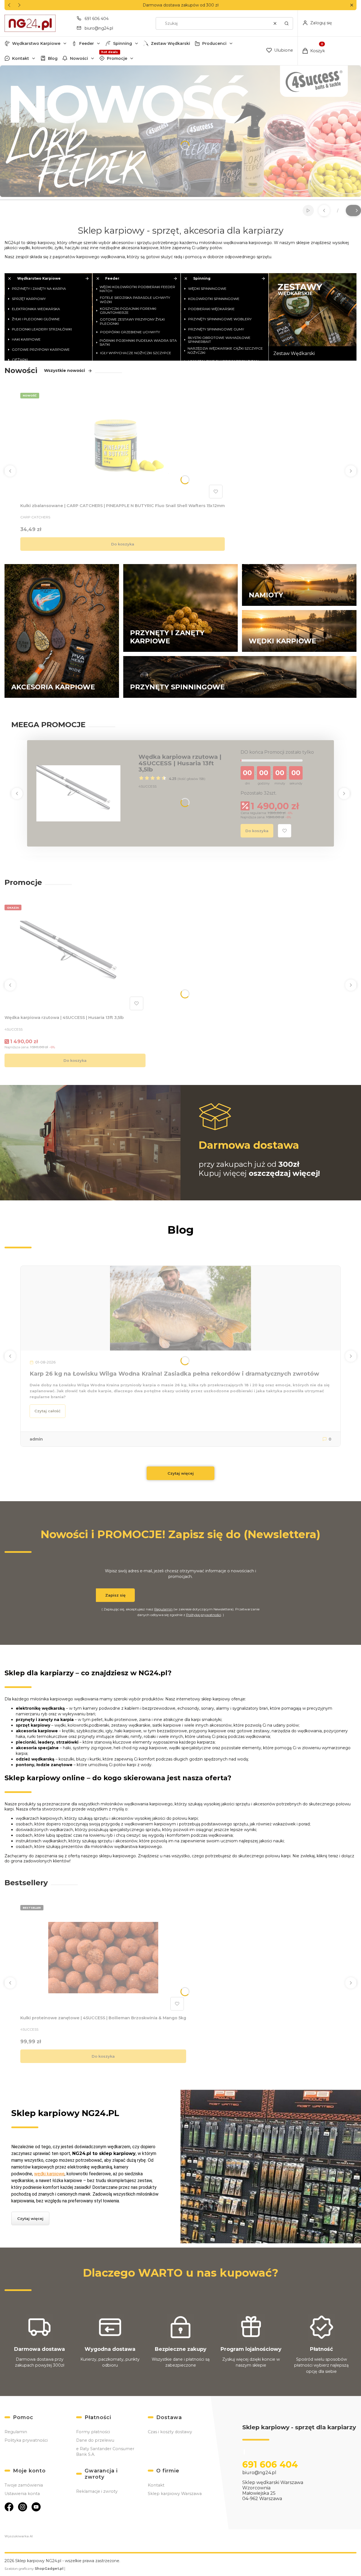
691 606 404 (97, 19)
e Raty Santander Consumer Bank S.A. (105, 2452)
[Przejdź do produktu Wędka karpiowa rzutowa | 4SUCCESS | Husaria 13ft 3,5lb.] (75, 957)
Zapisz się (115, 1595)
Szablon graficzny (34, 2569)
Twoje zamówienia (24, 2485)
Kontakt (21, 58)
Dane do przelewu (95, 2440)
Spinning (123, 43)
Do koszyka (123, 544)
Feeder (87, 43)
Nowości (79, 58)
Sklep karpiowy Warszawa (175, 2494)
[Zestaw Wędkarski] (313, 317)
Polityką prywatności (204, 1615)
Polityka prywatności (26, 2440)
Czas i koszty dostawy (170, 2432)
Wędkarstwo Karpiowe (36, 43)
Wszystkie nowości (64, 370)
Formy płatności (93, 2432)
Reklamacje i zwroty (97, 2491)
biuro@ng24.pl (99, 28)
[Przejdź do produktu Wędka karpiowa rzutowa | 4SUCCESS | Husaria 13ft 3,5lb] (78, 793)
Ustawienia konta (22, 2494)
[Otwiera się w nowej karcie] (9, 2507)
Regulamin (163, 1609)
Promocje (117, 58)
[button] (352, 5)
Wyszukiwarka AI (19, 2536)
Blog (53, 58)
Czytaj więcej (181, 1473)
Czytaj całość (48, 1411)
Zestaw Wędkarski (170, 43)
